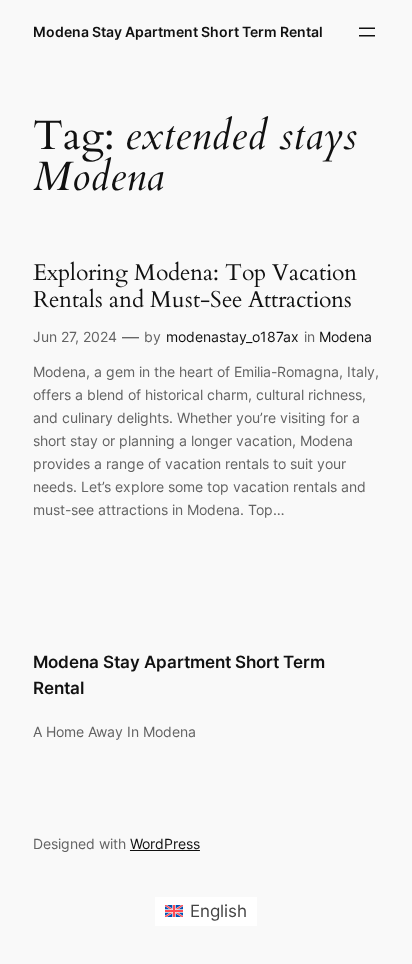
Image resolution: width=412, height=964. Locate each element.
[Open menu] (367, 32)
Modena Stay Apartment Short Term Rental (178, 31)
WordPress (165, 843)
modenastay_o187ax (232, 336)
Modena (345, 336)
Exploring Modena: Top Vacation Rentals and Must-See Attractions (195, 286)
